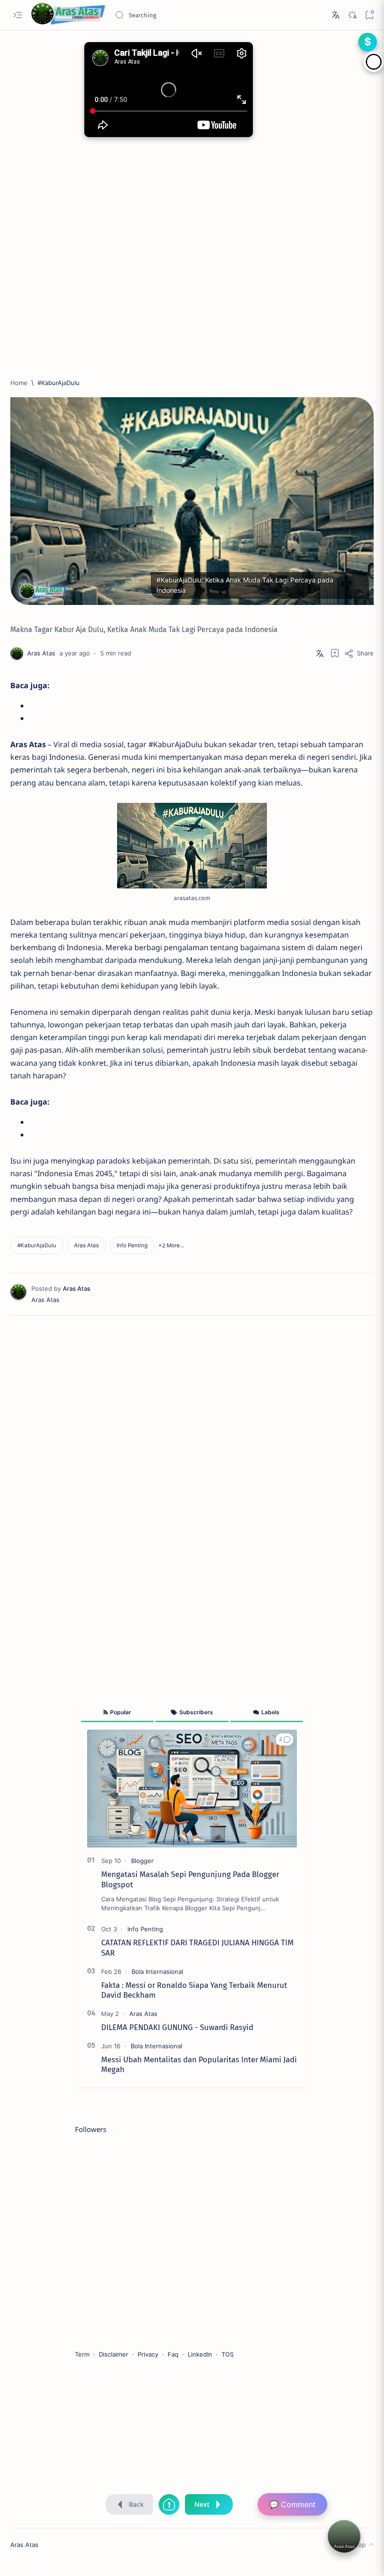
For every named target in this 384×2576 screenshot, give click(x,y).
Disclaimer (114, 2354)
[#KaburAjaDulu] (37, 1246)
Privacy (148, 2354)
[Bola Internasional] (157, 1972)
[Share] (359, 653)
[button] (171, 1246)
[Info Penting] (132, 1246)
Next (202, 2504)
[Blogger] (142, 1861)
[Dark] (352, 15)
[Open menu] (18, 15)
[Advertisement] (192, 265)
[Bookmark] (369, 15)
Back (136, 2504)
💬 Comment (292, 2504)
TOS (228, 2354)
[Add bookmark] (335, 653)
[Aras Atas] (86, 1246)
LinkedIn (200, 2354)
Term (82, 2354)
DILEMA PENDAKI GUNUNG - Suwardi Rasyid (177, 2027)
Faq (173, 2354)
